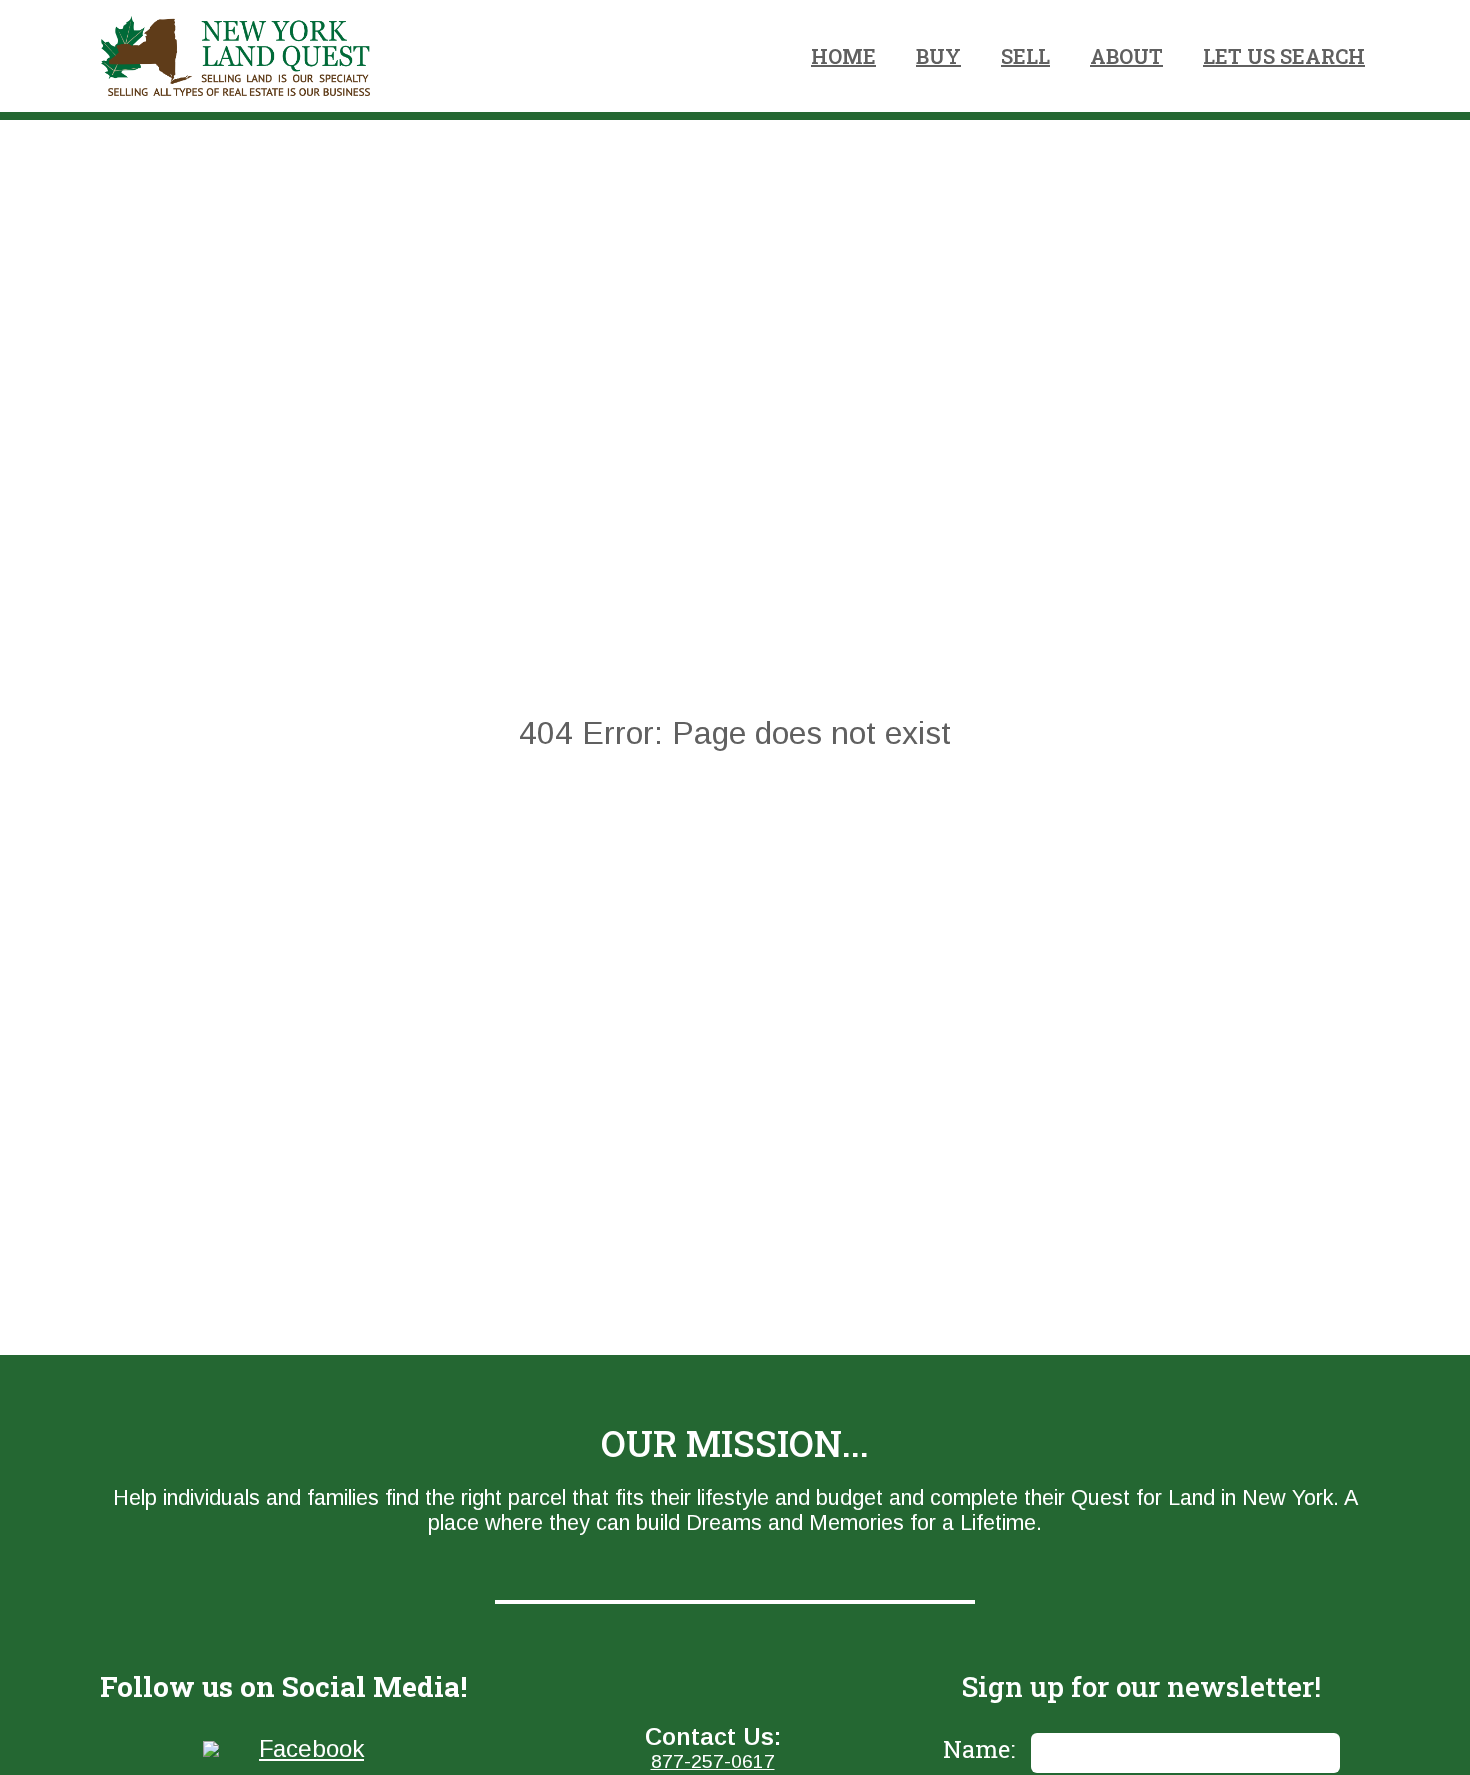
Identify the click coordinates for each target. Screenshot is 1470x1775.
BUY (938, 56)
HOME (843, 56)
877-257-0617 (713, 1761)
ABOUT (1126, 56)
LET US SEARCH (1284, 56)
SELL (1025, 56)
